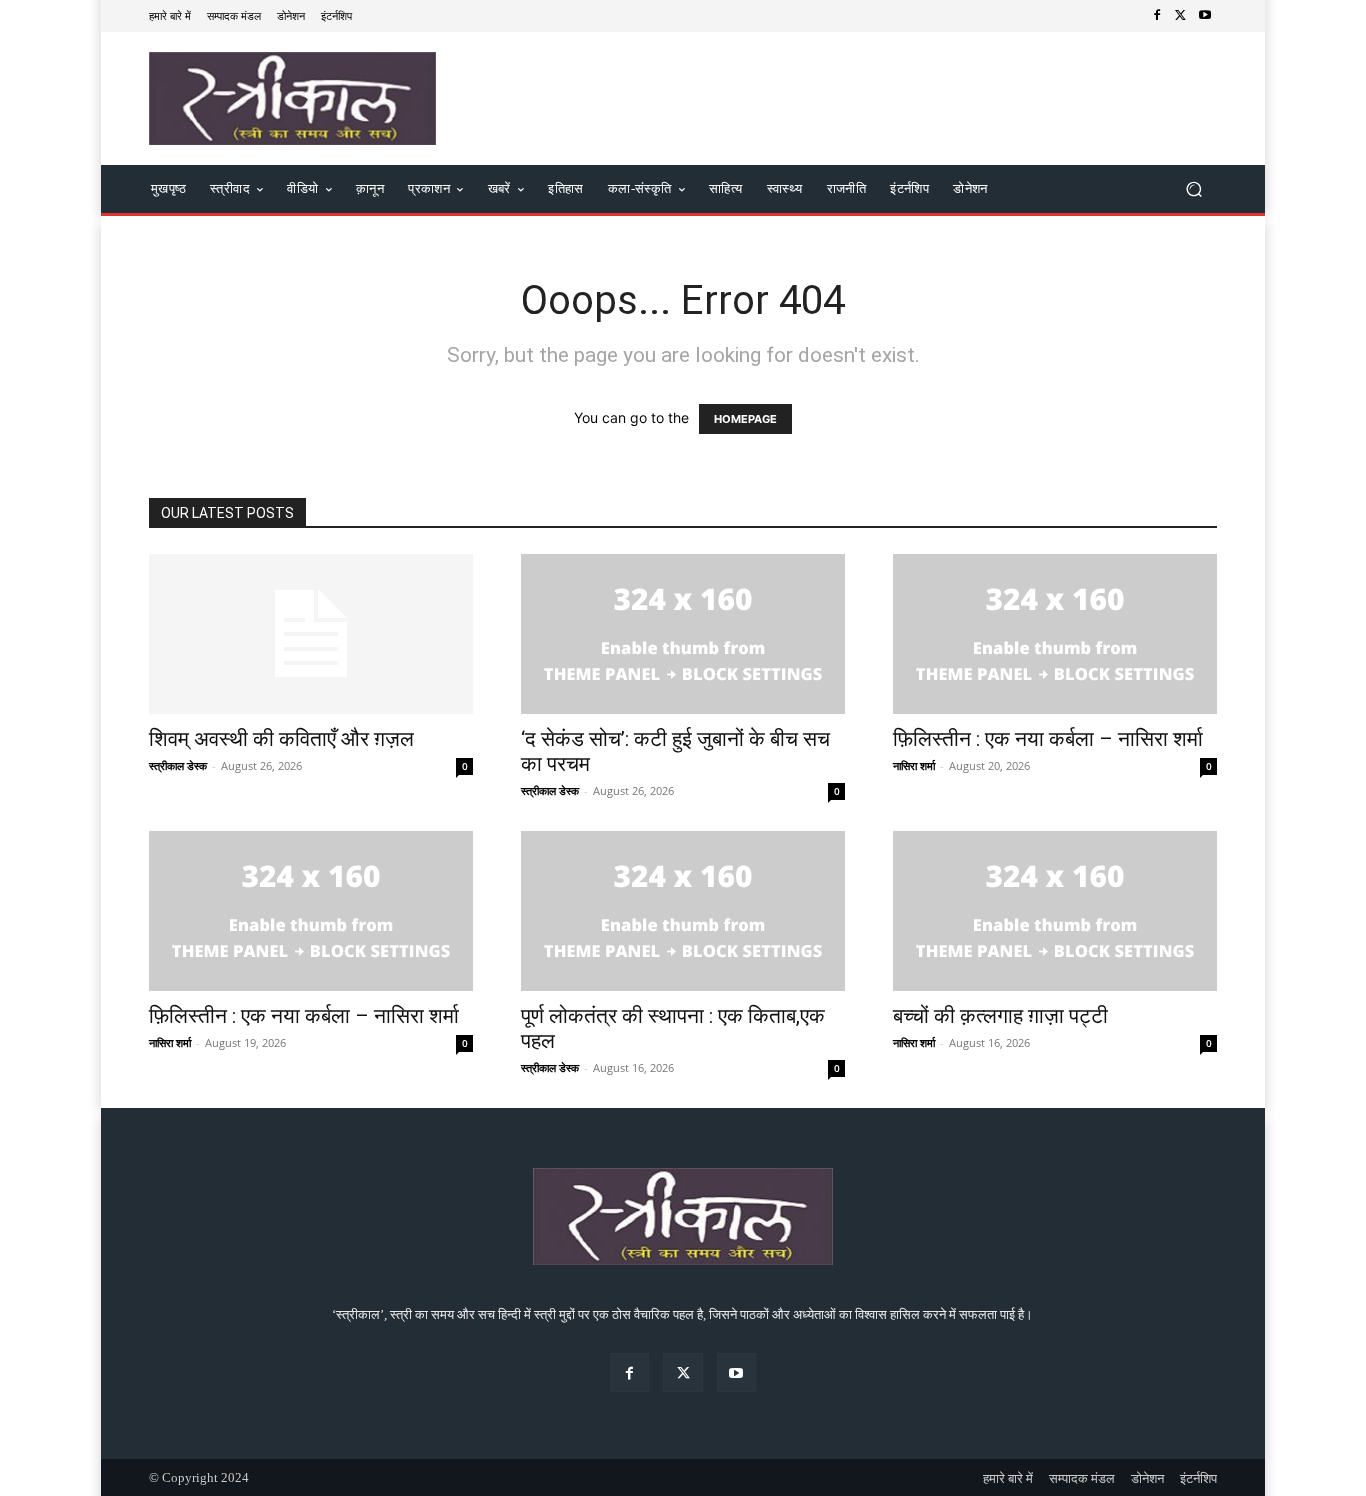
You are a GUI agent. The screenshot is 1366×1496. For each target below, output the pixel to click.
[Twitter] (1181, 16)
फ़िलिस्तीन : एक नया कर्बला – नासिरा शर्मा (1048, 739)
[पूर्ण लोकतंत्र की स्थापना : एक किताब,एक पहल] (683, 911)
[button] (1193, 189)
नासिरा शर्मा (914, 765)
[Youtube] (1205, 16)
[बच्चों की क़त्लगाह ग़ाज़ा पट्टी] (1055, 911)
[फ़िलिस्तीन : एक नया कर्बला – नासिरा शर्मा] (1055, 634)
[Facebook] (1157, 16)
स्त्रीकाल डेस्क (178, 765)
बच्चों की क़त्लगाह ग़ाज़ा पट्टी (1000, 1016)
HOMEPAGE (745, 419)
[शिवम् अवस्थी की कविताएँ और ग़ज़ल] (311, 634)
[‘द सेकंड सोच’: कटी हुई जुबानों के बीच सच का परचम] (683, 634)
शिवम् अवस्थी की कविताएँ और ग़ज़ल (281, 739)
